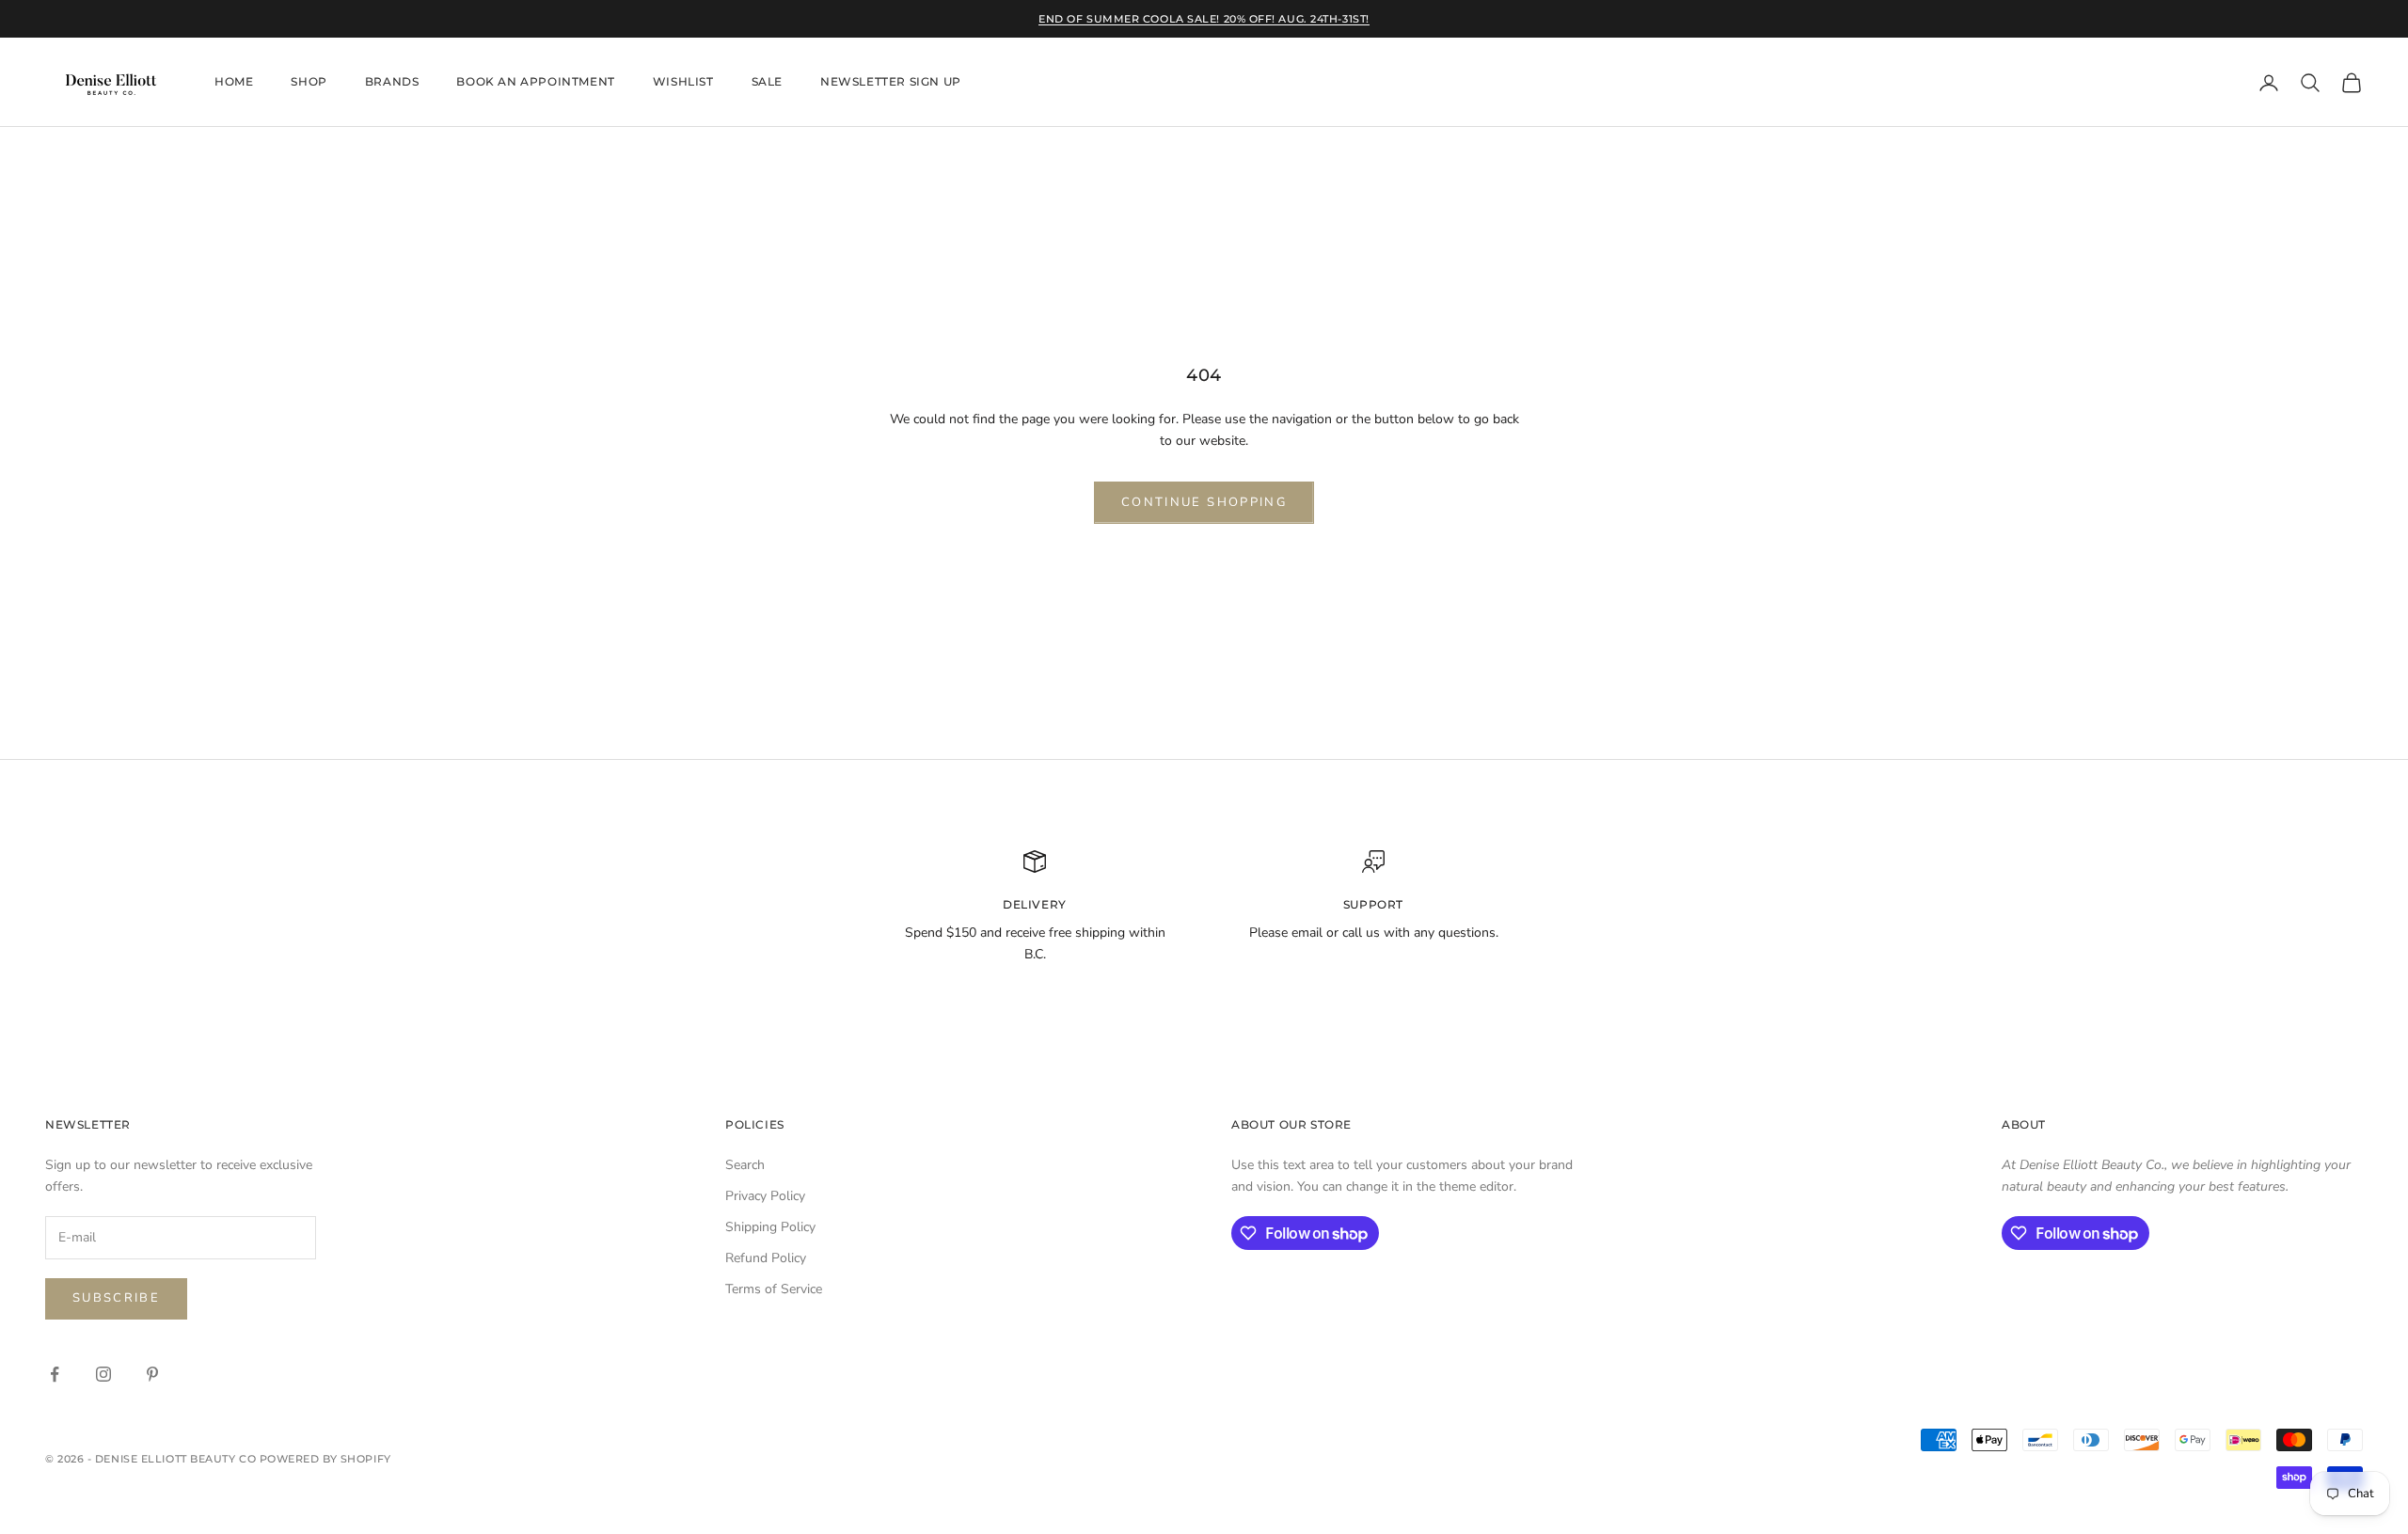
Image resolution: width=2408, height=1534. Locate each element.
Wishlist (683, 82)
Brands (392, 82)
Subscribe (116, 1298)
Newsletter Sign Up (891, 82)
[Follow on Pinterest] (152, 1374)
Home (234, 82)
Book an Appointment (535, 82)
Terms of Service (774, 1289)
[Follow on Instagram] (103, 1374)
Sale (767, 82)
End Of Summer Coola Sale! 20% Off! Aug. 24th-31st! (1204, 19)
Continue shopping (1204, 502)
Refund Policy (766, 1258)
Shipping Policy (770, 1227)
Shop (309, 82)
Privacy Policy (765, 1196)
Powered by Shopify (325, 1459)
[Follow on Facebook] (55, 1374)
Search (745, 1165)
